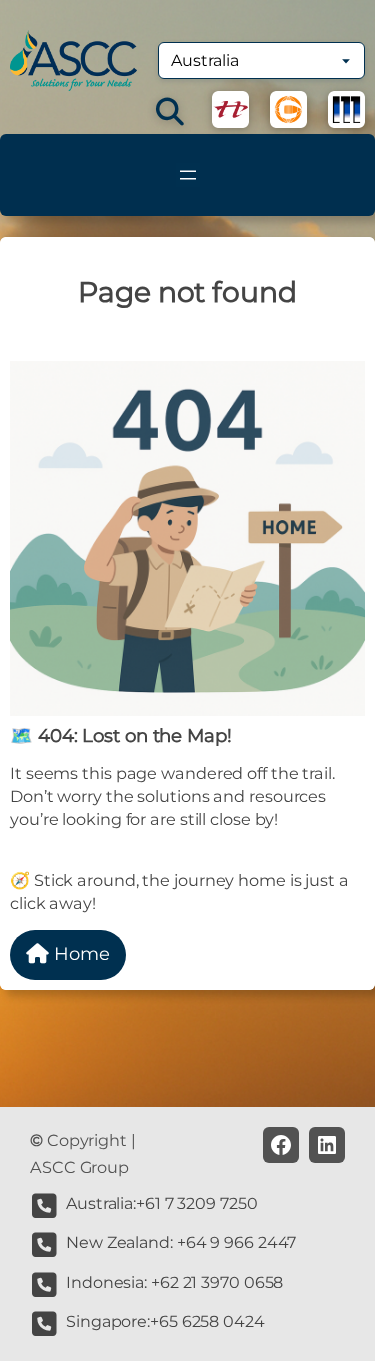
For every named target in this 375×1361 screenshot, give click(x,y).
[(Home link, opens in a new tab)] (73, 60)
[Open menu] (188, 175)
